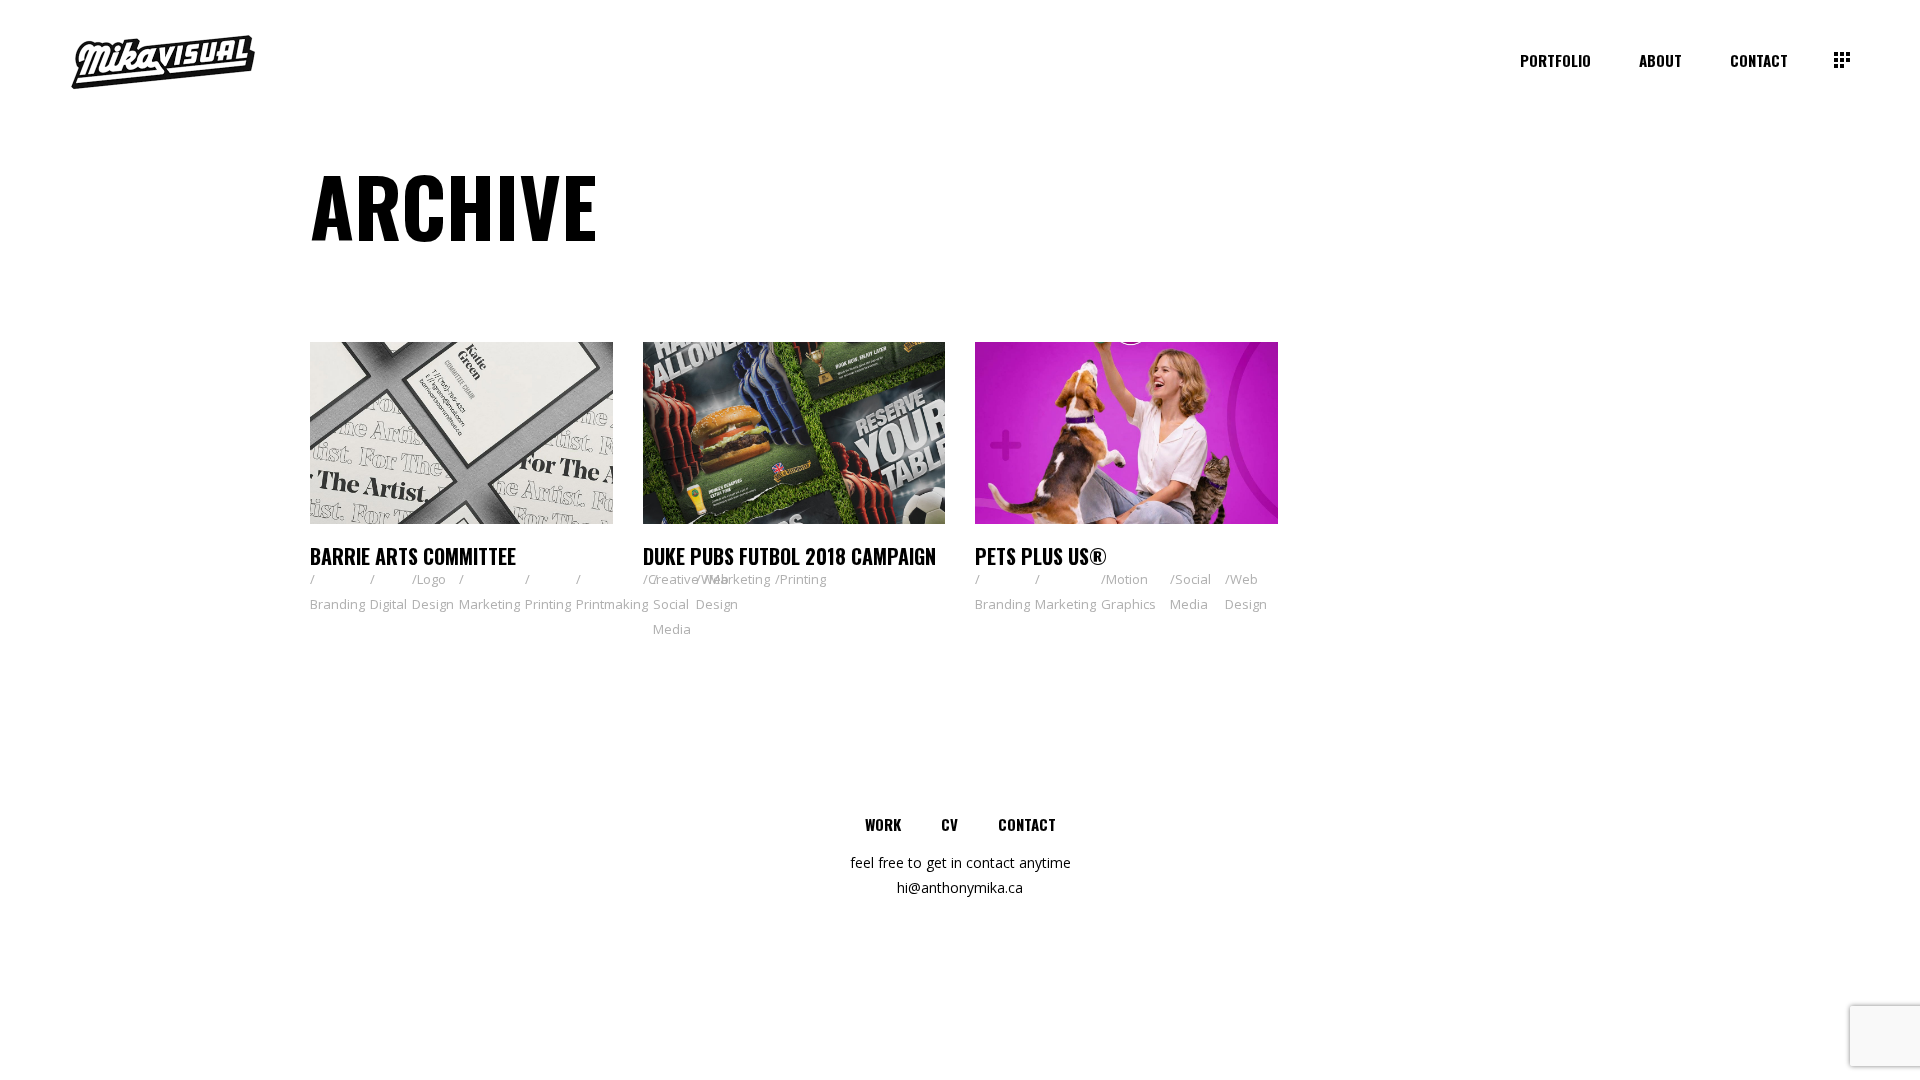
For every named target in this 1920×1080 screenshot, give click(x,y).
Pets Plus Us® (1041, 556)
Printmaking (612, 604)
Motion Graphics (1128, 591)
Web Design (717, 591)
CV (949, 824)
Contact (1027, 824)
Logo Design (433, 591)
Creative (673, 579)
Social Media (672, 616)
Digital (388, 604)
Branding (337, 604)
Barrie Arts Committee (413, 556)
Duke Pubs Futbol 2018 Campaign (789, 556)
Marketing (489, 604)
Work (883, 824)
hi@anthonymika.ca (960, 887)
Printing (548, 604)
